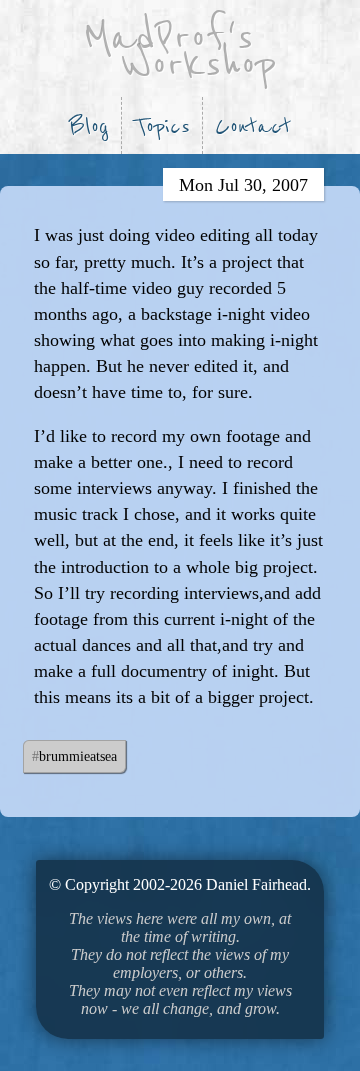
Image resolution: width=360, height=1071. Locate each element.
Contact (253, 126)
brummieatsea (78, 756)
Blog (89, 126)
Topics (162, 126)
